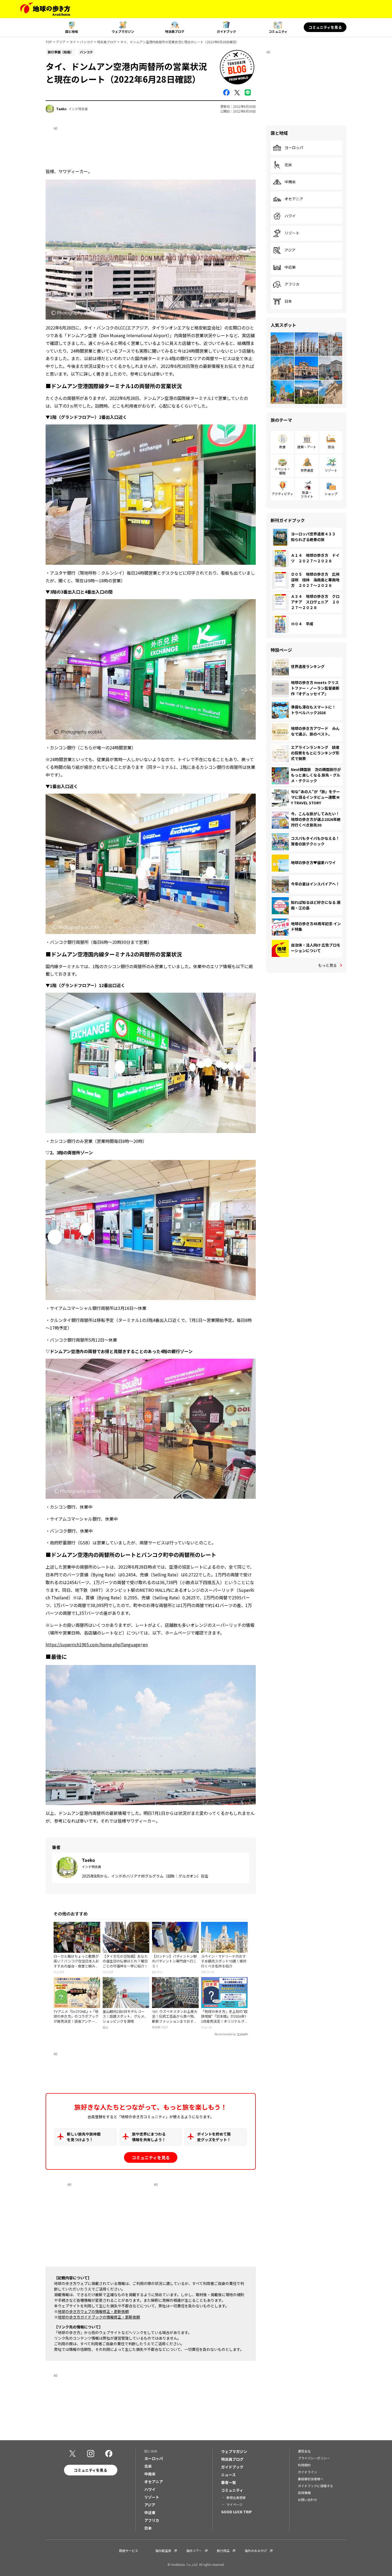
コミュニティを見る (325, 27)
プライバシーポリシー (314, 2458)
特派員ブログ (175, 31)
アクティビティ (283, 494)
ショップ (331, 494)
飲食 (282, 447)
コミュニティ (278, 31)
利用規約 (304, 2465)
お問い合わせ (307, 2500)
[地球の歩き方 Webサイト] (45, 9)
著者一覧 (229, 2482)
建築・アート (307, 447)
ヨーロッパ (294, 148)
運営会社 (304, 2451)
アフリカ (292, 284)
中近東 (290, 267)
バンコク (87, 42)
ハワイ (290, 216)
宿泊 (331, 447)
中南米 (290, 182)
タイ (73, 42)
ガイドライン (307, 2472)
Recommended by (225, 2034)
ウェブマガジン (123, 31)
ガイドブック (226, 31)
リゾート (292, 233)
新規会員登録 (236, 2497)
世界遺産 (307, 470)
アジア (61, 42)
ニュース (228, 2475)
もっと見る (327, 965)
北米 (288, 165)
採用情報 (304, 2493)
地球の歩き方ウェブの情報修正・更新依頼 (93, 2311)
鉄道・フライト (307, 494)
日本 (288, 301)
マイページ (234, 2504)
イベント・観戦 (282, 471)
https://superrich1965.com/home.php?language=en (97, 1644)
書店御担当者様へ (311, 2479)
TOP (49, 42)
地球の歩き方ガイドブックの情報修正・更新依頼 (99, 2317)
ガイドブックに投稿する (315, 2486)
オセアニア (294, 199)
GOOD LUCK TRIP (236, 2512)
